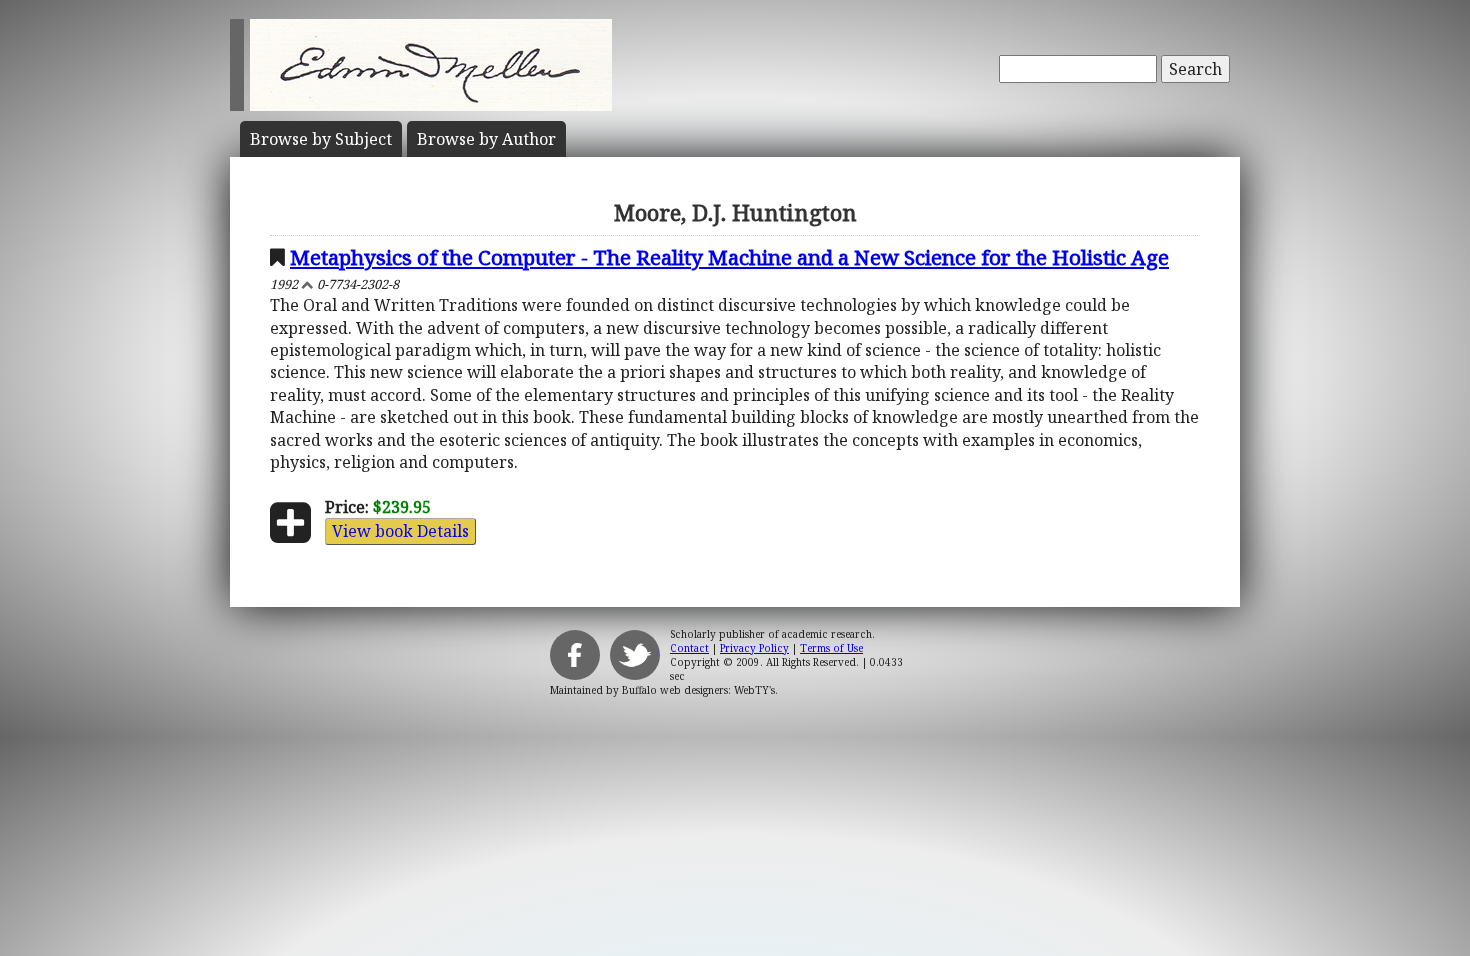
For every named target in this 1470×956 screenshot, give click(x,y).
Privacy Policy (754, 648)
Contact (689, 648)
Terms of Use (831, 648)
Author (486, 139)
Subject (321, 139)
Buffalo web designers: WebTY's (698, 690)
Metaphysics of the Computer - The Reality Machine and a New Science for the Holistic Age (729, 257)
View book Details (400, 531)
